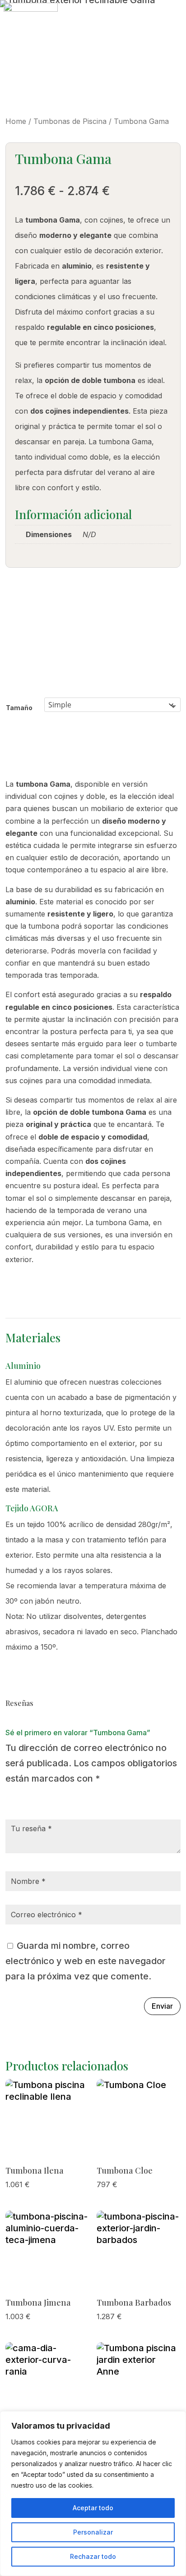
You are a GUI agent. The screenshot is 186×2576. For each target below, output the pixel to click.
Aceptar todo (93, 2508)
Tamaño (19, 708)
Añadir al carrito (6, 758)
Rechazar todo (93, 2556)
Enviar (162, 2006)
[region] (93, 2494)
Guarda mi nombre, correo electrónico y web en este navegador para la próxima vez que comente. (86, 1961)
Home (16, 121)
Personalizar (93, 2532)
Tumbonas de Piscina (70, 121)
